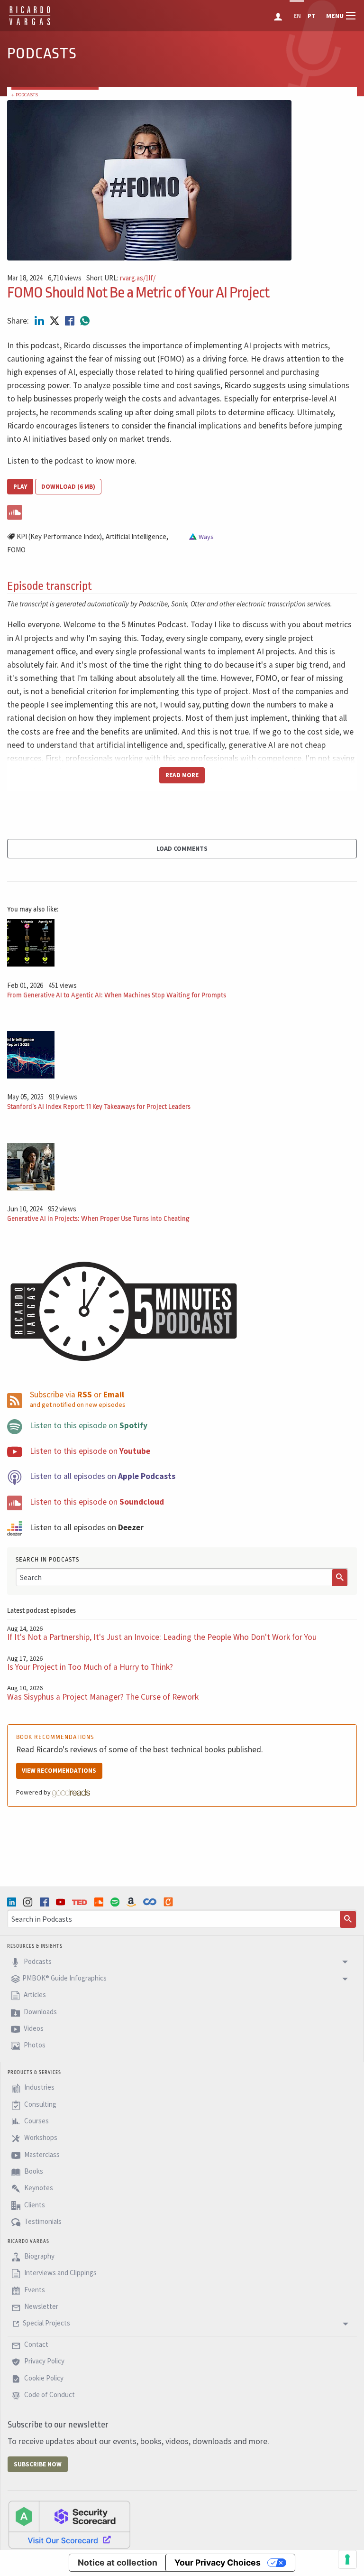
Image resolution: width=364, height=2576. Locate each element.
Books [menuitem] (33, 2171)
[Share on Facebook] (71, 321)
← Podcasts (25, 95)
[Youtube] (62, 1902)
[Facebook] (45, 1902)
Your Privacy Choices (218, 2562)
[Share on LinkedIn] (40, 321)
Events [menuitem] (34, 2290)
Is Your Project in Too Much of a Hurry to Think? (90, 1667)
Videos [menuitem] (33, 2028)
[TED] (81, 1902)
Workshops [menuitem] (40, 2138)
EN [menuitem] (297, 16)
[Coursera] (151, 1902)
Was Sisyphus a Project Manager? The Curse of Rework (103, 1697)
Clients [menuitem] (34, 2205)
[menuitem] (279, 16)
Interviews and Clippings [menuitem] (60, 2273)
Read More (182, 775)
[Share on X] (55, 321)
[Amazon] (132, 1902)
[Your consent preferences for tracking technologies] (347, 2559)
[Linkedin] (13, 1902)
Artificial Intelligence (136, 536)
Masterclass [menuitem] (41, 2154)
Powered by (34, 1792)
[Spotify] (116, 1902)
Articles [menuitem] (34, 1995)
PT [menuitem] (312, 16)
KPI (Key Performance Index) (59, 536)
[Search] (340, 1578)
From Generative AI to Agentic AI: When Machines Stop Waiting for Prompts (117, 995)
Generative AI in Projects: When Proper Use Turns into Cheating (98, 1219)
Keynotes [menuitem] (38, 2188)
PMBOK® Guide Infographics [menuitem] (64, 1978)
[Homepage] (30, 24)
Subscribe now (38, 2464)
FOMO (16, 550)
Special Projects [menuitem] (46, 2323)
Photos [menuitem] (34, 2045)
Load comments (182, 848)
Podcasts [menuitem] (37, 1961)
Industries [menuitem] (39, 2088)
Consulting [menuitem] (40, 2104)
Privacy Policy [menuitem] (44, 2361)
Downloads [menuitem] (40, 2012)
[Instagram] (29, 1902)
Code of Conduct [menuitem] (49, 2395)
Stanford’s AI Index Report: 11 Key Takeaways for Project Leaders (99, 1107)
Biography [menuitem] (39, 2256)
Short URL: (121, 278)
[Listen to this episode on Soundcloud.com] (182, 511)
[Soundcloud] (100, 1902)
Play (20, 487)
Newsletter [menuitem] (41, 2306)
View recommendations (59, 1771)
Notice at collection (118, 2562)
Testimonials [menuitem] (42, 2221)
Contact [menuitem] (36, 2344)
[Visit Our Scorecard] (69, 2524)
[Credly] (169, 1902)
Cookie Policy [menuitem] (43, 2378)
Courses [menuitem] (36, 2121)
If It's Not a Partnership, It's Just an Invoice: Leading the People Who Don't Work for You (162, 1637)
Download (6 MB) (68, 487)
